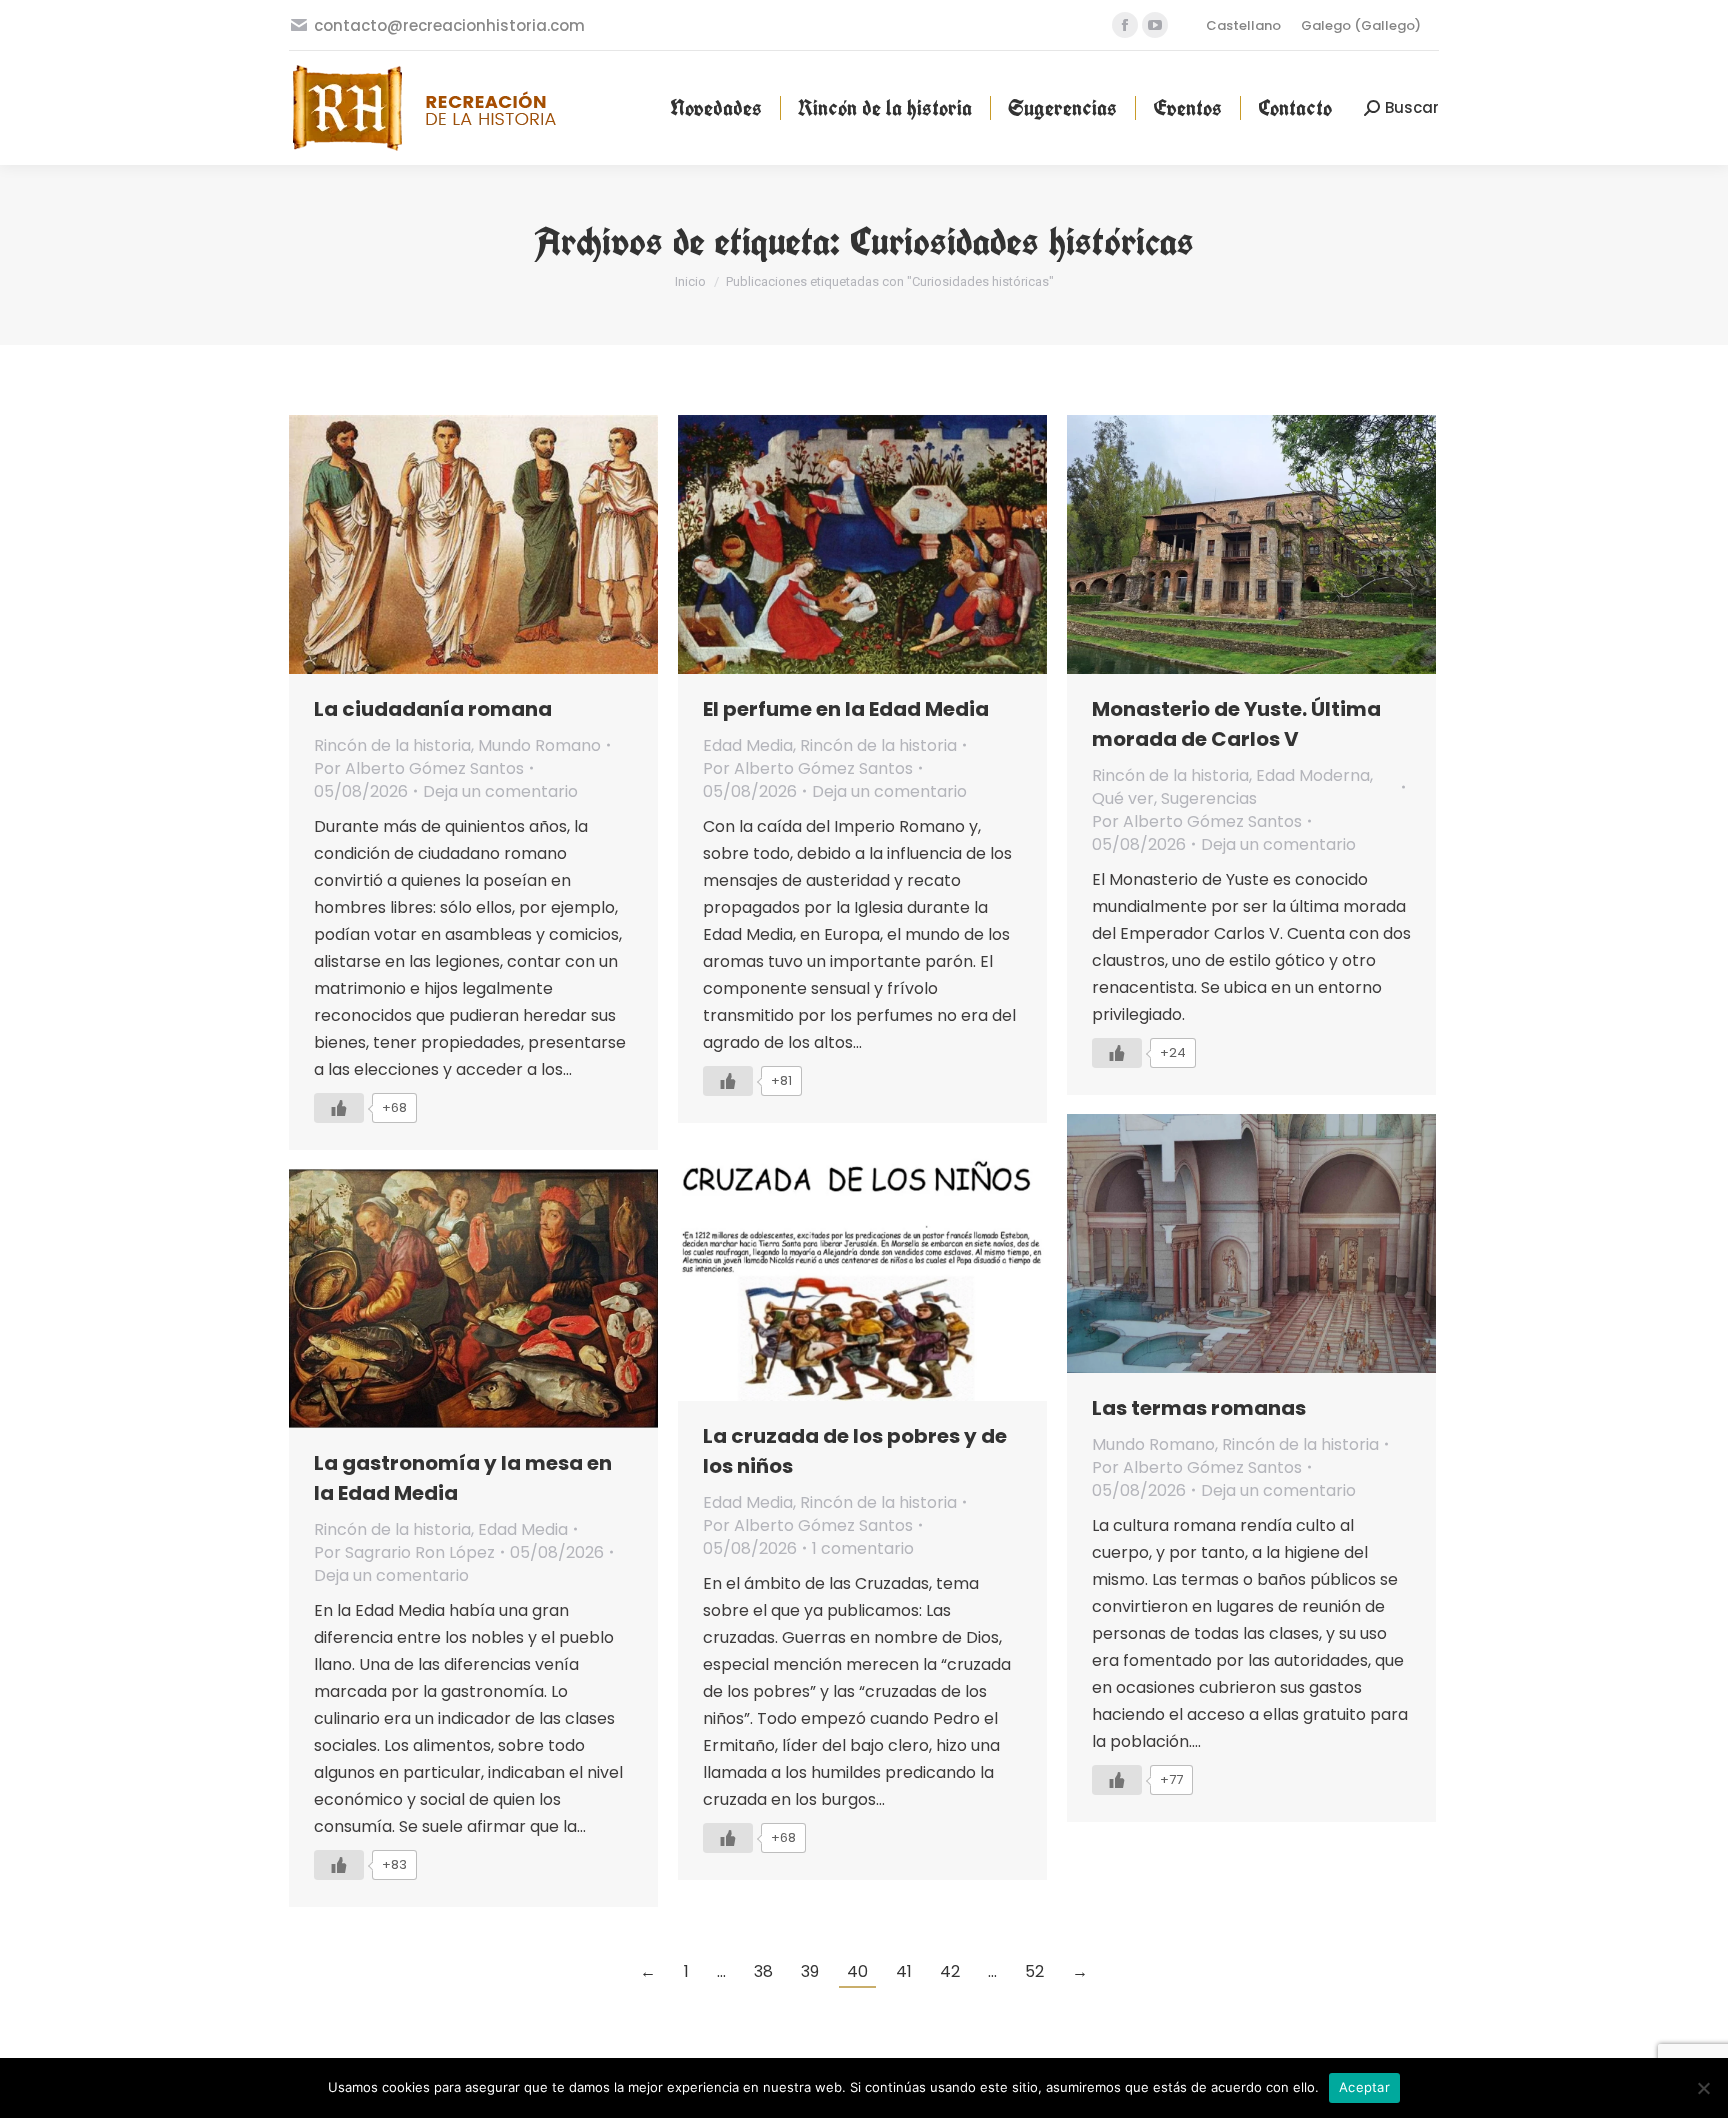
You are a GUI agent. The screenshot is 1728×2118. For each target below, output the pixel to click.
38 (763, 1971)
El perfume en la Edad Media (846, 709)
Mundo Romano (539, 745)
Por (419, 768)
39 (810, 1971)
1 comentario (863, 1548)
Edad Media (748, 745)
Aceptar (1364, 2087)
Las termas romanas (1199, 1408)
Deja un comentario (500, 791)
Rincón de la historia (392, 745)
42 (950, 1971)
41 (904, 1971)
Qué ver (1123, 798)
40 (857, 1971)
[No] (1703, 2088)
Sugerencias (1209, 798)
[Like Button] (339, 1108)
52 (1034, 1971)
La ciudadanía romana (433, 709)
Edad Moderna (1313, 775)
